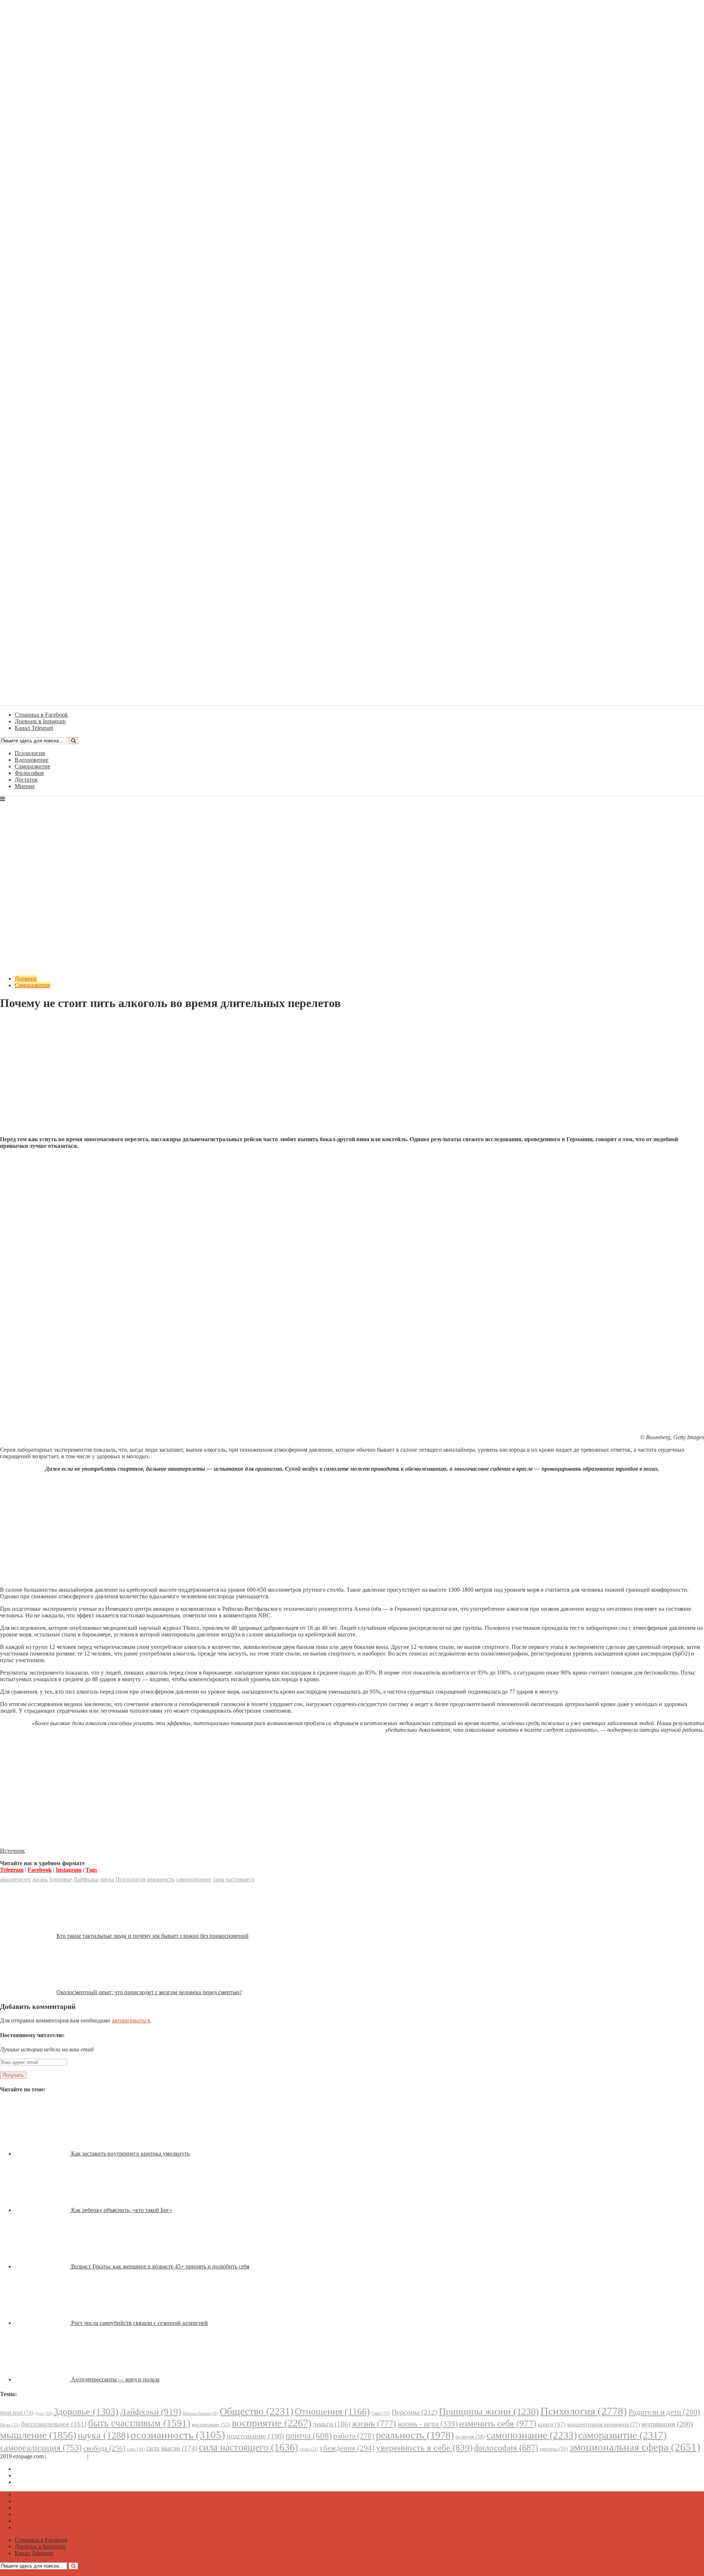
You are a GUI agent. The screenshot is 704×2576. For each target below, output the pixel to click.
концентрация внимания (604, 2424)
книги (552, 2424)
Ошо (381, 2413)
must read (17, 2413)
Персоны (415, 2412)
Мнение (25, 786)
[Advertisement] (352, 1079)
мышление (38, 2435)
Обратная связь (67, 2456)
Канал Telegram (34, 2482)
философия (506, 2448)
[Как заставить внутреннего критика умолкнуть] (43, 2154)
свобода (104, 2448)
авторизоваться (131, 2020)
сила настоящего (234, 1879)
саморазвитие (622, 2435)
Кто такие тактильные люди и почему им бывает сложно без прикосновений (153, 1936)
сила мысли (172, 2448)
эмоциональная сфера (635, 2447)
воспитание (211, 2425)
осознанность (178, 2435)
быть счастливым (139, 2423)
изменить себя (498, 2423)
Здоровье (60, 1879)
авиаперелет (15, 1879)
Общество (256, 2411)
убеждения (347, 2448)
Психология (30, 753)
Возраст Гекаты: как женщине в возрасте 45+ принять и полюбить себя (160, 2266)
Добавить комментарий (35, 1021)
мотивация (667, 2424)
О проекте (103, 2456)
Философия (29, 773)
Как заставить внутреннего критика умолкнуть (130, 2154)
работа (354, 2436)
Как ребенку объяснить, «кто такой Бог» (122, 2210)
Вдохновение (32, 760)
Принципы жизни (489, 2412)
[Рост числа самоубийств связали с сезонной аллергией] (43, 2323)
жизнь (40, 1879)
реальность (161, 1879)
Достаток (26, 780)
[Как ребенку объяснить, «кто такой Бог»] (43, 2210)
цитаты (554, 2449)
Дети (43, 2413)
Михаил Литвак (200, 2413)
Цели (10, 2425)
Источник (12, 1851)
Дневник (26, 979)
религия (470, 2437)
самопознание (194, 1879)
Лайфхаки (86, 1879)
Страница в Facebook (41, 2469)
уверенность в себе (424, 2448)
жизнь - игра (428, 2424)
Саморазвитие (32, 766)
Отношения (332, 2412)
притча (309, 2436)
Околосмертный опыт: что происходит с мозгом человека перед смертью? (149, 1992)
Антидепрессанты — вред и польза (115, 2379)
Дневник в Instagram (40, 2475)
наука (107, 1879)
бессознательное (54, 2424)
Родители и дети (664, 2412)
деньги (331, 2424)
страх (309, 2449)
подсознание (255, 2436)
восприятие (272, 2423)
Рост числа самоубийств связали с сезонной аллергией (140, 2323)
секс (136, 2449)
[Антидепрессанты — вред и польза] (43, 2379)
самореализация (41, 2448)
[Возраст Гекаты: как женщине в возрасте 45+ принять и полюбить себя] (43, 2266)
